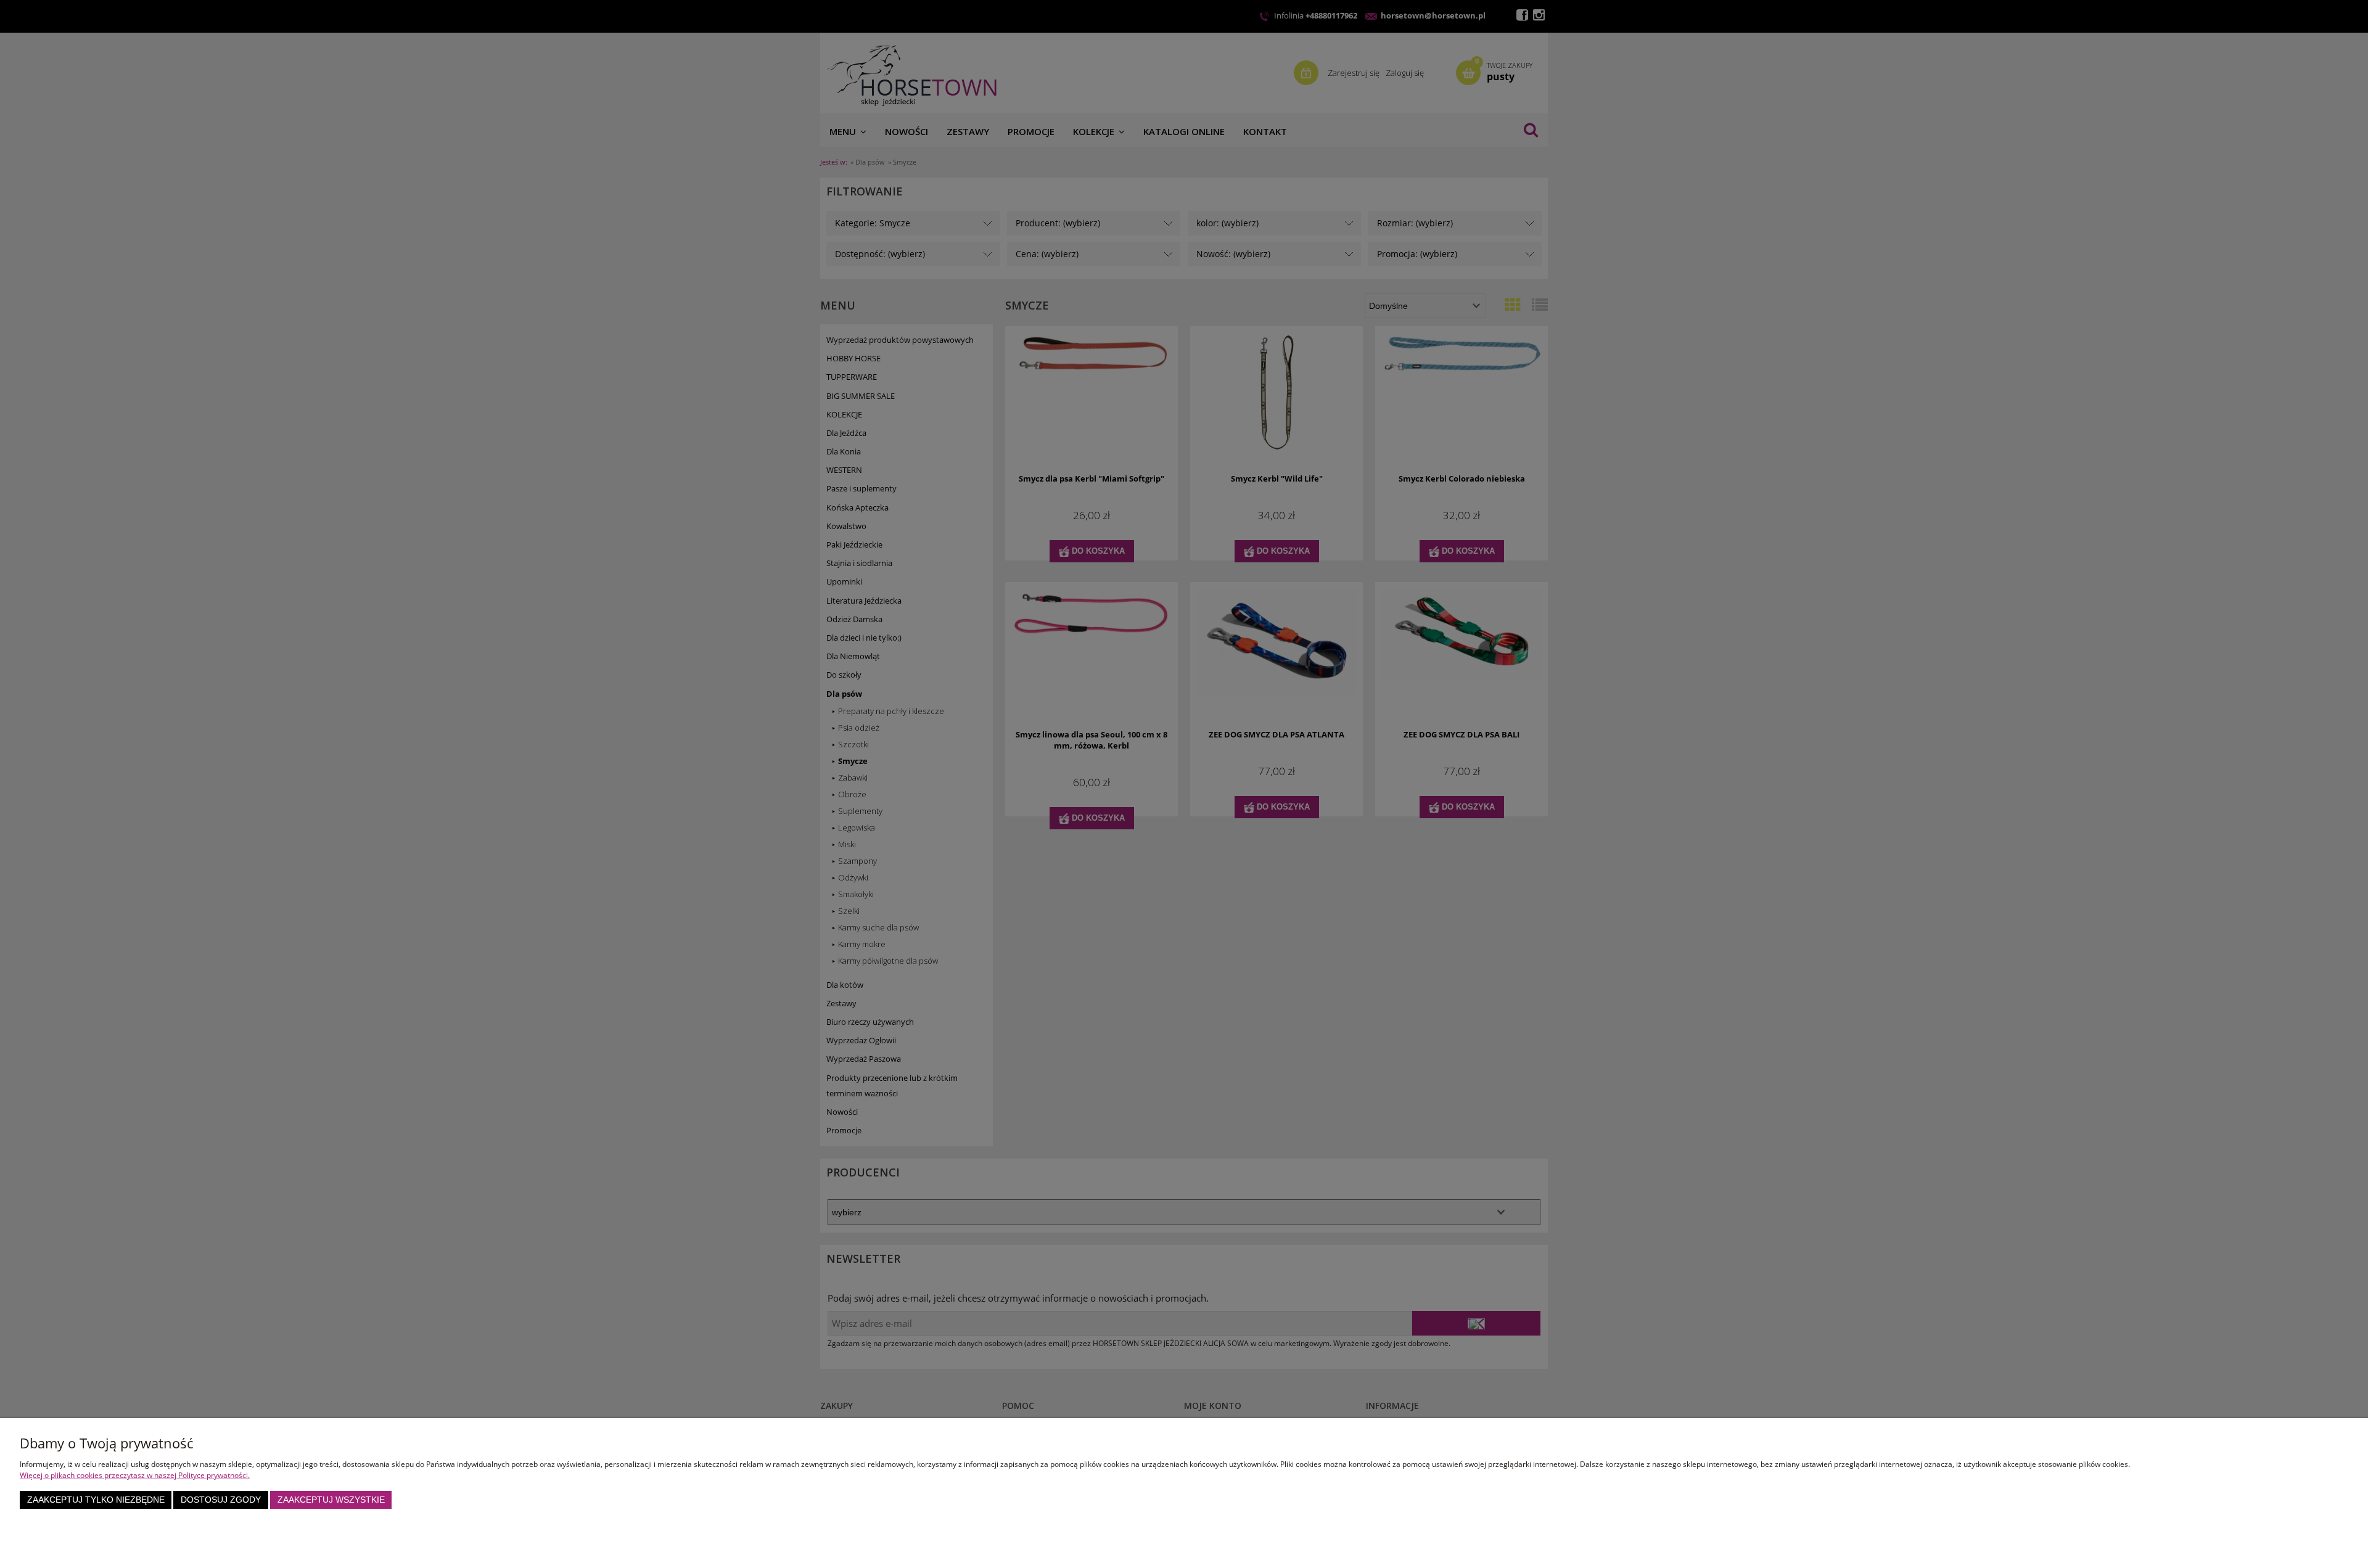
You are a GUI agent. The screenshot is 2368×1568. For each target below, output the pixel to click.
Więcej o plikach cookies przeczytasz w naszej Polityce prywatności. (135, 1475)
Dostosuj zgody (221, 1500)
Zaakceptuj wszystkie (331, 1500)
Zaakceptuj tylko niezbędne (96, 1500)
